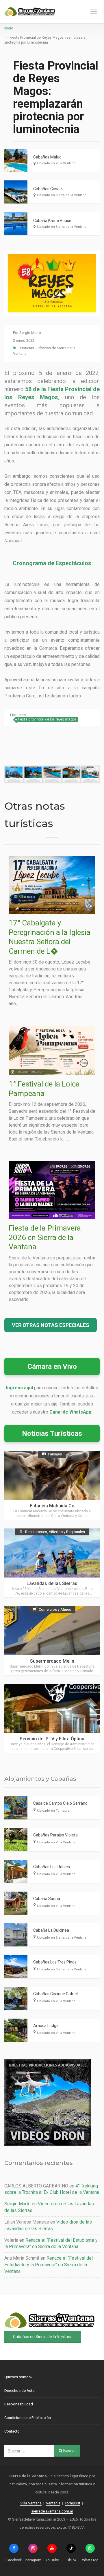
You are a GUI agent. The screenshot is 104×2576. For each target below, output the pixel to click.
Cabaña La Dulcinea (51, 1930)
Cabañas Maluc (47, 157)
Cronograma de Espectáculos (52, 563)
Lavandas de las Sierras (52, 1583)
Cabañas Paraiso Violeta (55, 1835)
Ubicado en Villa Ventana (56, 163)
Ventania (53, 2503)
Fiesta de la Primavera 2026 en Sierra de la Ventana (45, 1237)
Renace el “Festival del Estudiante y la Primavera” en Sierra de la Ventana (49, 2265)
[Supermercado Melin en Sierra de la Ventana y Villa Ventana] (52, 1641)
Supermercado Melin (52, 1661)
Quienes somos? (18, 2377)
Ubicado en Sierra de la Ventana (62, 195)
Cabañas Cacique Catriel (55, 1994)
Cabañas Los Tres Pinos (55, 1962)
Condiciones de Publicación (28, 2418)
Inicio (9, 28)
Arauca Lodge (46, 2026)
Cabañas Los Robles (52, 1867)
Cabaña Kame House (52, 221)
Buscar (69, 2451)
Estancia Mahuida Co (52, 1506)
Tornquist (73, 2503)
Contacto (12, 2431)
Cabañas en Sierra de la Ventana (43, 2337)
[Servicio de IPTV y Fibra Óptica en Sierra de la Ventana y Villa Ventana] (52, 1718)
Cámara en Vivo (52, 1367)
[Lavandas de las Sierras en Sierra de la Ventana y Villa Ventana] (52, 1563)
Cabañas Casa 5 (48, 189)
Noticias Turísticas (52, 1433)
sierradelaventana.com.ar (52, 2511)
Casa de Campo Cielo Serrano (60, 1803)
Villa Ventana (31, 2503)
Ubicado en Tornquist (54, 1811)
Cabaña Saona (47, 1899)
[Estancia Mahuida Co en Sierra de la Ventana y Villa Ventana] (52, 1485)
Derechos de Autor (20, 2391)
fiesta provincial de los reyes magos (47, 719)
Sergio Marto (30, 333)
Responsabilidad (19, 2404)
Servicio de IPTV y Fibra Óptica (52, 1739)
